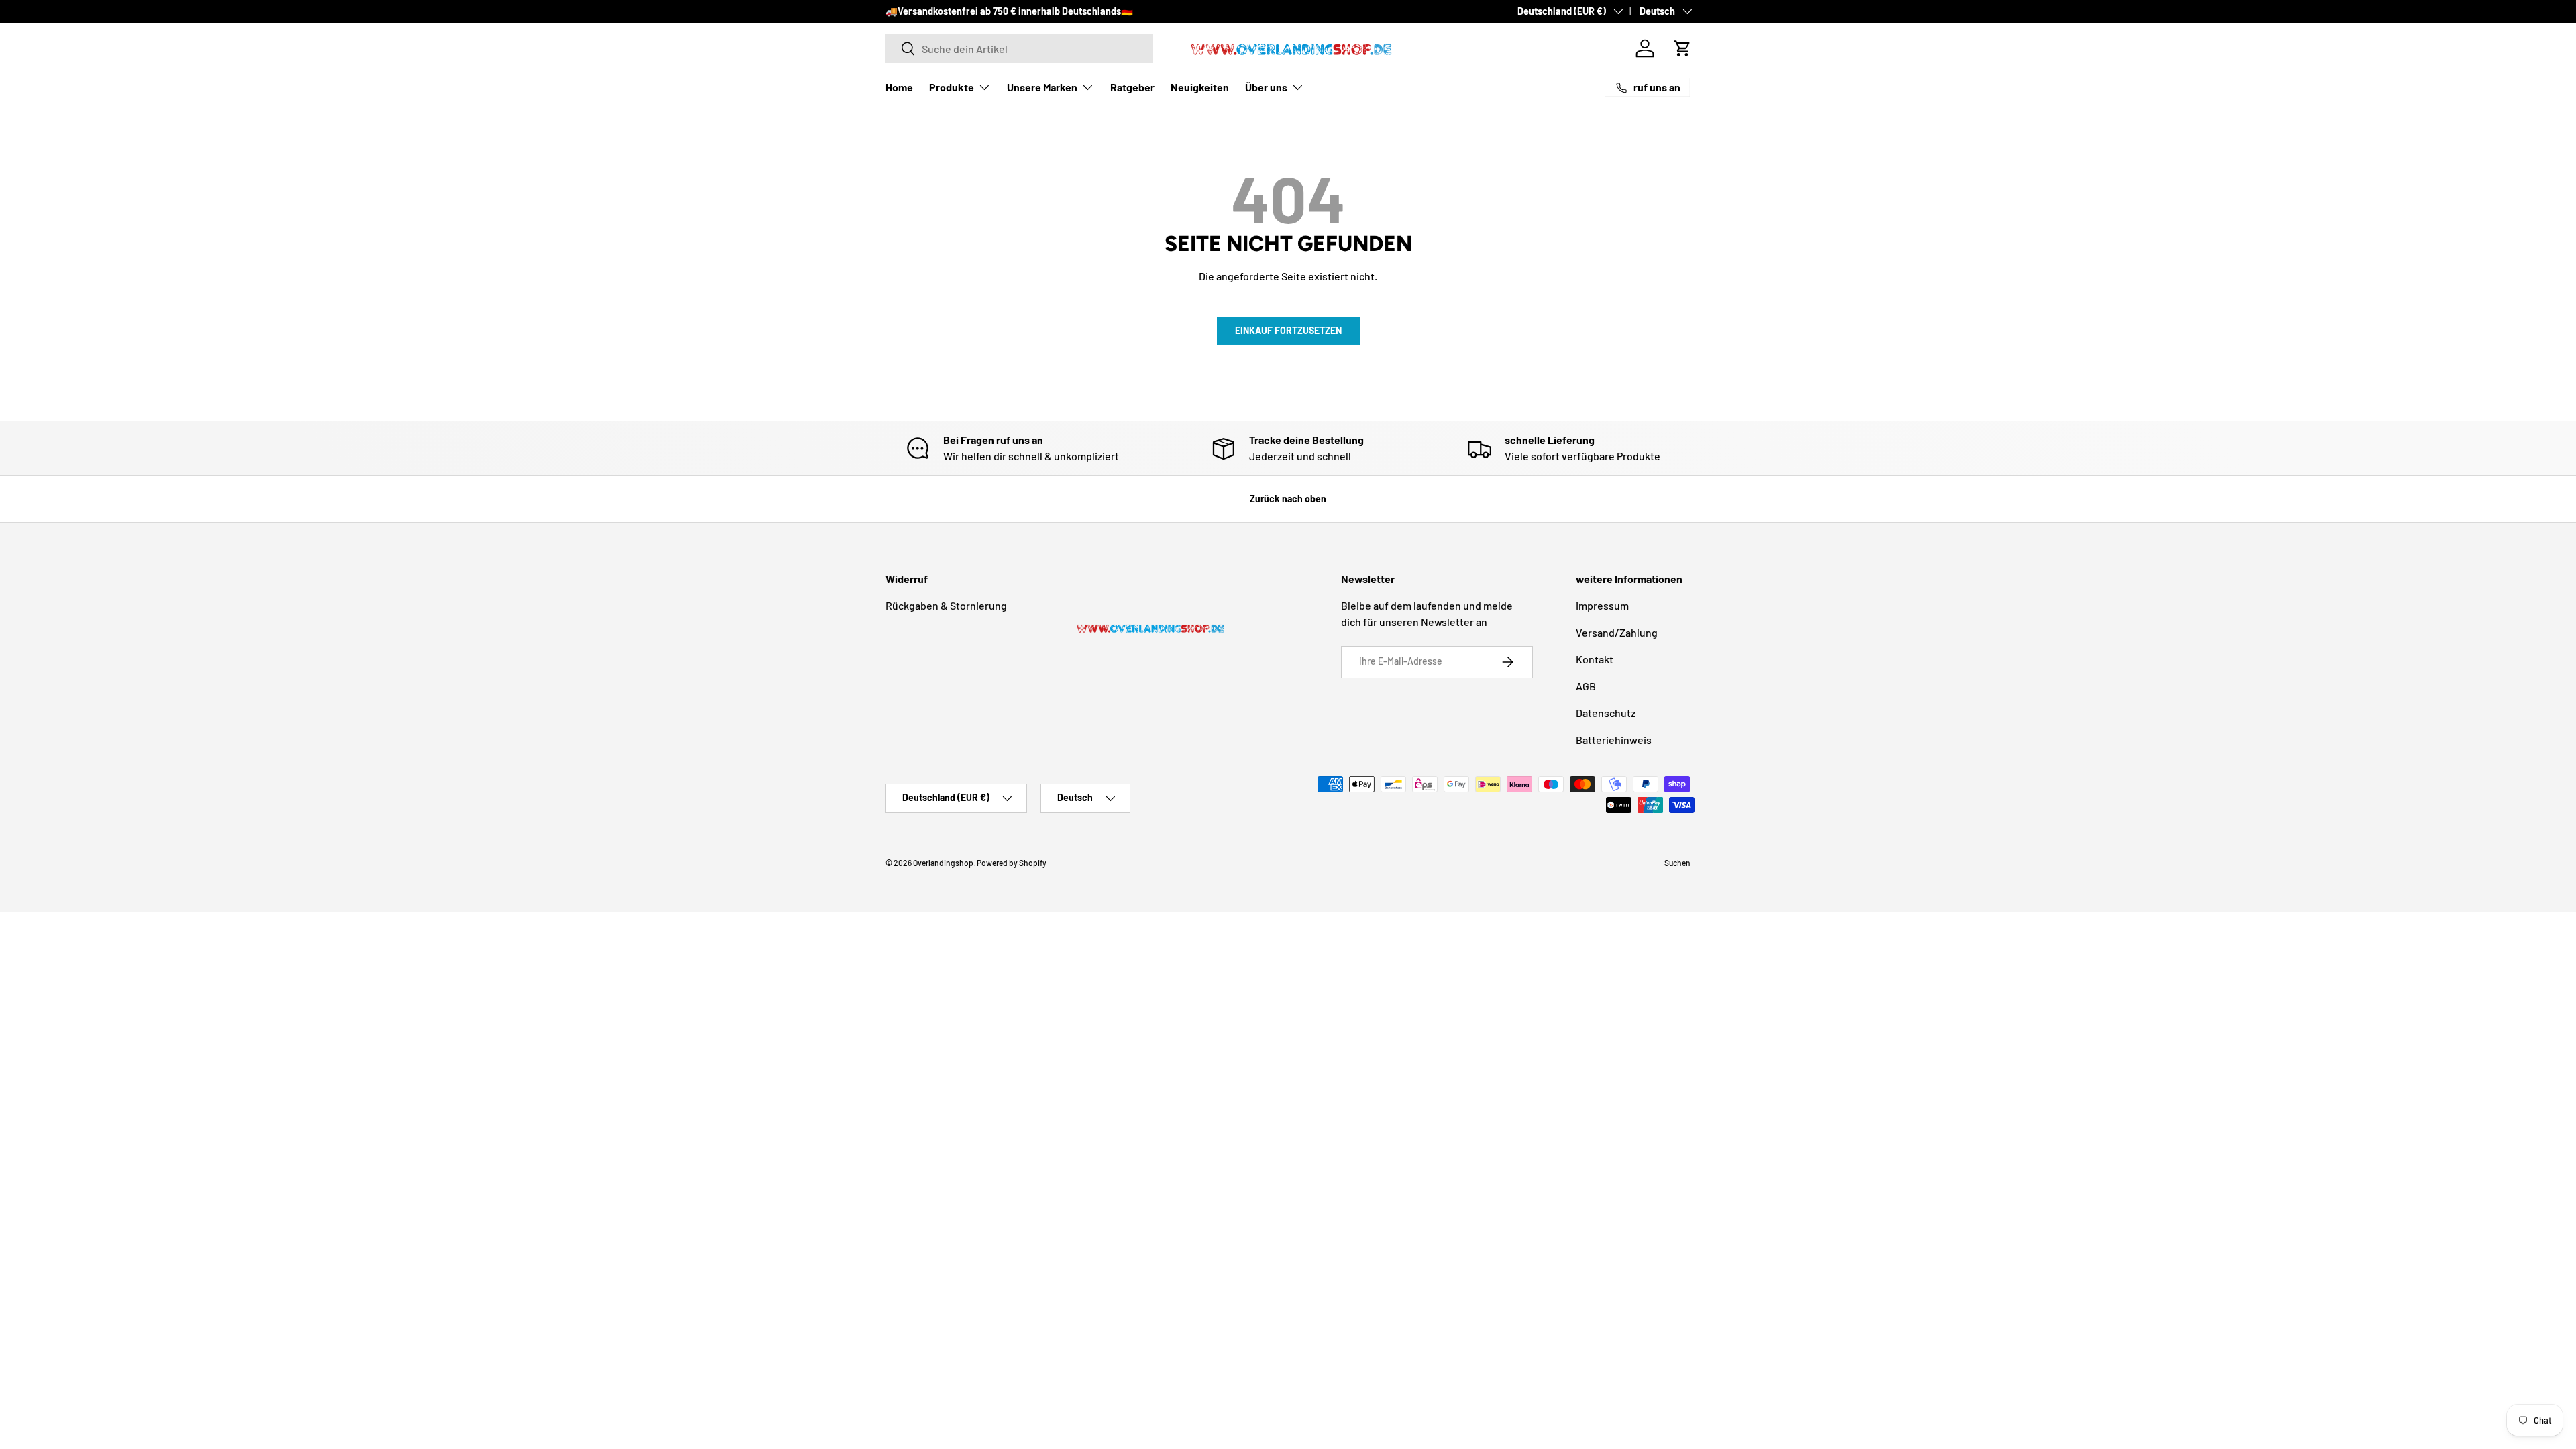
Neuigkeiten (1200, 87)
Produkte (952, 87)
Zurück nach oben (1288, 499)
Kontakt (1595, 659)
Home (899, 87)
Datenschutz (1606, 713)
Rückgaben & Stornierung (946, 605)
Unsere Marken (1042, 87)
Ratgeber (1132, 87)
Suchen (1677, 863)
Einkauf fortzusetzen (1288, 330)
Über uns (1266, 87)
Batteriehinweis (1614, 740)
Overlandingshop (943, 863)
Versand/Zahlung (1617, 632)
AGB (1586, 686)
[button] (1682, 48)
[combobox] (1019, 49)
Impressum (1602, 605)
